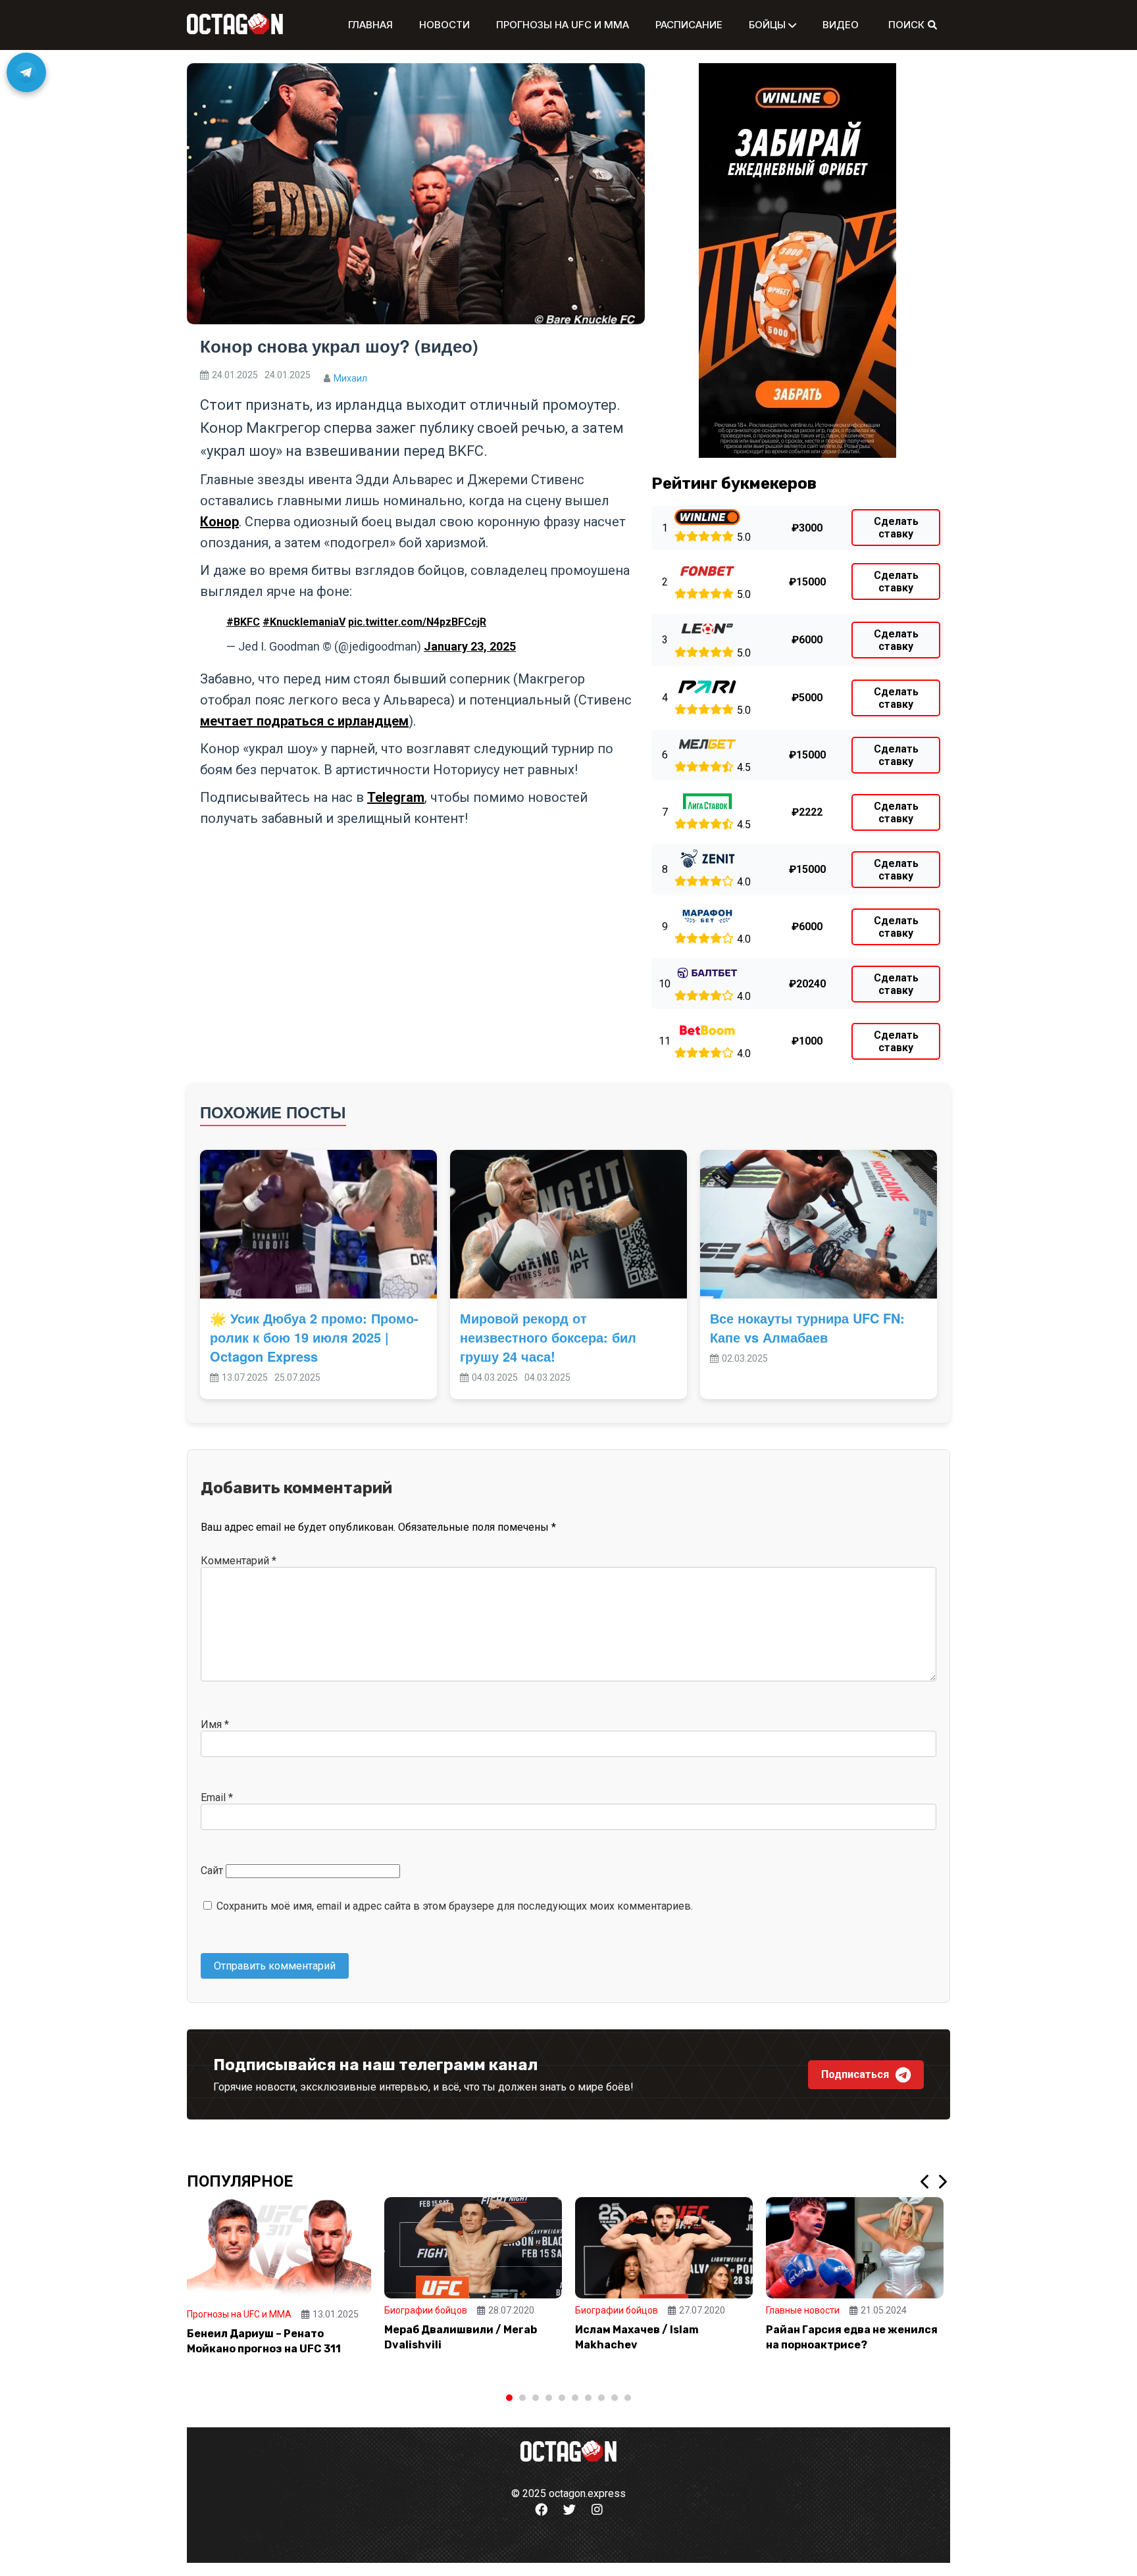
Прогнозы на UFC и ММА (563, 25)
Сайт (212, 1870)
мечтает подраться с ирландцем (304, 721)
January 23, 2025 (470, 646)
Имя (215, 1724)
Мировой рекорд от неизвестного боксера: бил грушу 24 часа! (548, 1337)
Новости (444, 25)
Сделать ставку (896, 528)
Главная (370, 25)
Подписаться (855, 2074)
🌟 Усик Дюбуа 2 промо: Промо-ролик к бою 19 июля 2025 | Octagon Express (314, 1337)
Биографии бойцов (426, 2310)
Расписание (689, 25)
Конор (219, 522)
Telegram (396, 797)
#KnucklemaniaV (304, 622)
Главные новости (803, 2310)
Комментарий (239, 1561)
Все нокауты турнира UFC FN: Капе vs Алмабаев (807, 1327)
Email (217, 1797)
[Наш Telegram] (26, 72)
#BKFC (243, 622)
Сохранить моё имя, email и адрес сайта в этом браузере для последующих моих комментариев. (455, 1906)
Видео (841, 25)
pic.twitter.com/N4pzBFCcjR (417, 622)
